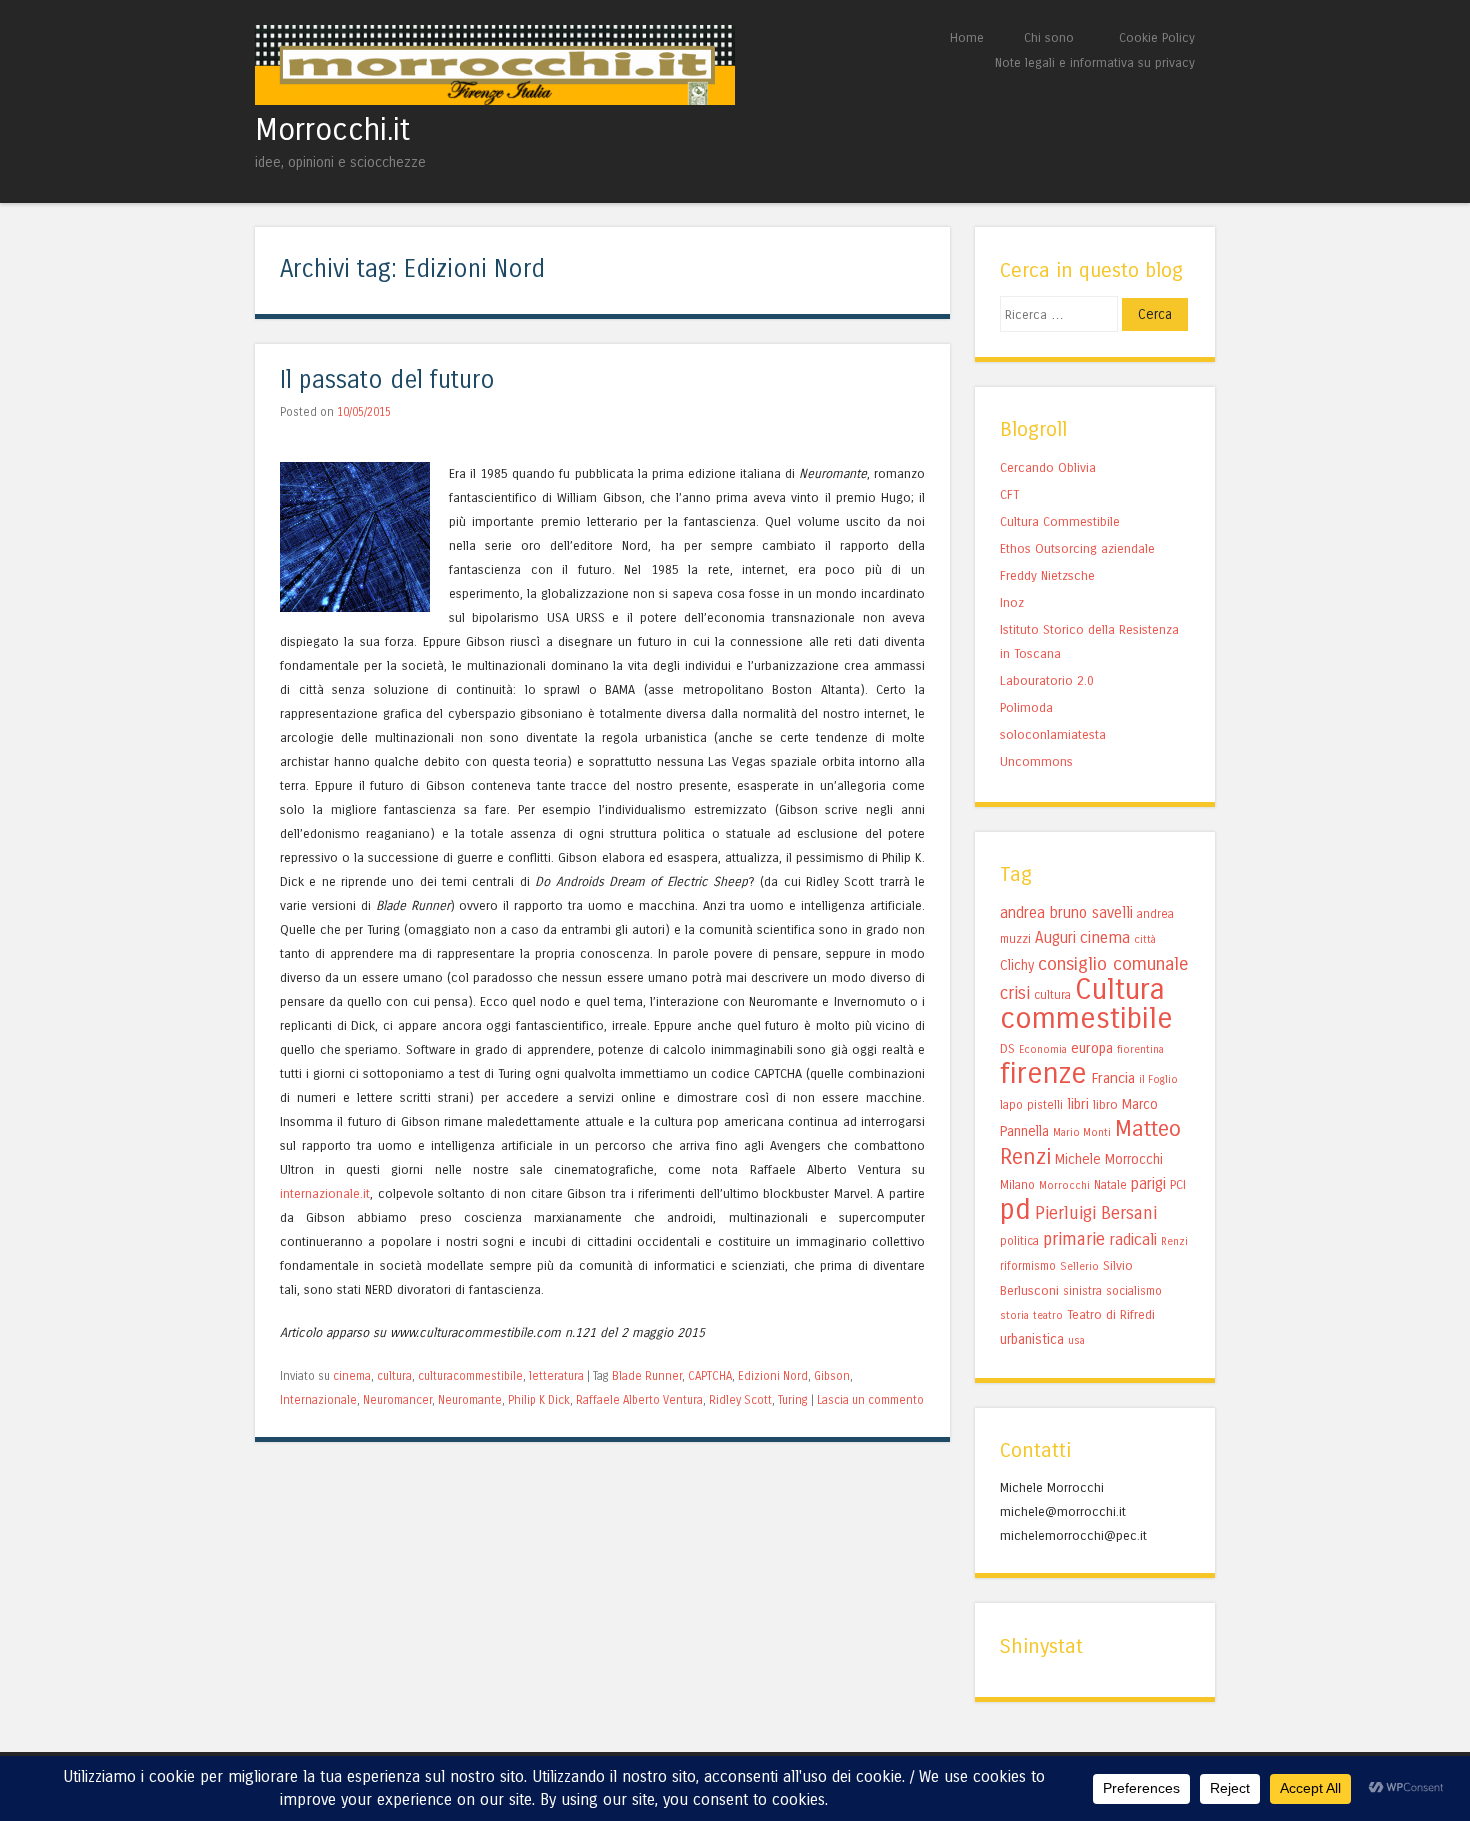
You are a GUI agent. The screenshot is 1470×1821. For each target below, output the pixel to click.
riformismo (1028, 1266)
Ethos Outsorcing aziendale (1077, 548)
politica (1019, 1241)
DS (1007, 1048)
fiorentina (1140, 1049)
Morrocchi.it (332, 130)
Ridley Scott (740, 1400)
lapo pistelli (1031, 1105)
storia (1014, 1315)
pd (1015, 1209)
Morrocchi (1064, 1185)
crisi (1015, 993)
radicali (1133, 1239)
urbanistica (1032, 1339)
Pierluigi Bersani (1096, 1213)
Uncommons (1036, 761)
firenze (1043, 1073)
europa (1092, 1048)
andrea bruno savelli (1066, 913)
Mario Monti (1082, 1132)
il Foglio (1158, 1079)
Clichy (1017, 965)
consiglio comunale (1113, 964)
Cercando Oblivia (1048, 467)
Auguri (1055, 938)
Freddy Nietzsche (1047, 575)
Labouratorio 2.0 (1047, 680)
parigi (1148, 1184)
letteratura (556, 1376)
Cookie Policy (1157, 37)
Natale (1110, 1185)
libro (1105, 1104)
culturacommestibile (470, 1376)
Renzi (1174, 1241)
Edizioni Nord (773, 1376)
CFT (1009, 494)
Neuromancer (397, 1400)
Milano (1017, 1185)
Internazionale (318, 1400)
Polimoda (1026, 707)
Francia (1113, 1078)
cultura (394, 1376)
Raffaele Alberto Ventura (639, 1400)
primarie (1074, 1239)
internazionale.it (325, 1193)
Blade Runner (647, 1376)
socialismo (1134, 1291)
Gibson (832, 1376)
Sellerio (1079, 1266)
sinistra (1082, 1291)
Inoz (1012, 602)
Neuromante (470, 1400)
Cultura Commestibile (1060, 521)
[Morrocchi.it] (495, 99)
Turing (793, 1400)
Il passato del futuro (387, 380)
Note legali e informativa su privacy (1095, 62)
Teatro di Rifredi (1111, 1314)
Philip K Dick (539, 1400)
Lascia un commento (870, 1400)
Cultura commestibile (1086, 1004)
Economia (1043, 1049)
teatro (1048, 1315)
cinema (352, 1376)
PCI (1178, 1184)
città (1145, 939)
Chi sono (1049, 37)
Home (967, 37)
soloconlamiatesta (1053, 734)
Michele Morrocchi (1109, 1159)
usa (1076, 1340)
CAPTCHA (710, 1376)
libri (1078, 1104)
